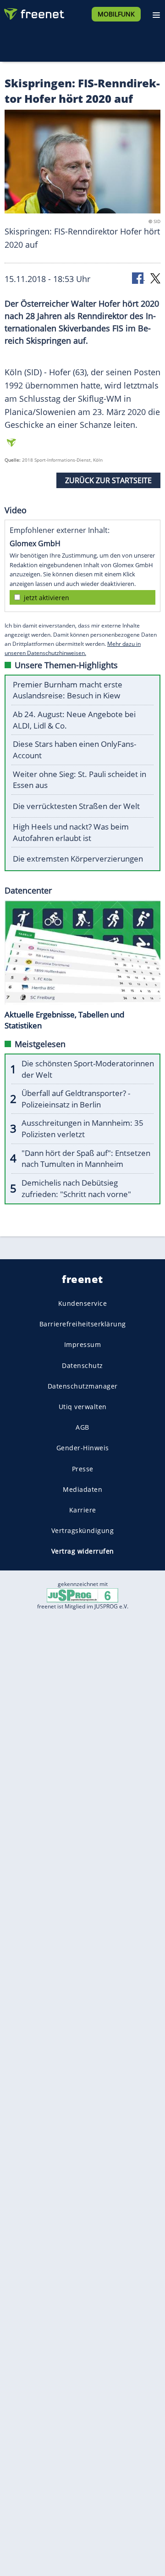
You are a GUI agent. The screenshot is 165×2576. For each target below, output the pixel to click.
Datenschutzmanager (83, 1386)
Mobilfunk (116, 14)
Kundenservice (83, 1303)
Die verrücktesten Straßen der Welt (76, 806)
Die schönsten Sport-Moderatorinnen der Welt (88, 1069)
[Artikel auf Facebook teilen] (138, 278)
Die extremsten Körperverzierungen (78, 859)
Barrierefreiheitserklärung (83, 1324)
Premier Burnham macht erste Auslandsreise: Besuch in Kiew (68, 690)
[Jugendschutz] (82, 1594)
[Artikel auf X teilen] (155, 278)
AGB (82, 1427)
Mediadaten (82, 1489)
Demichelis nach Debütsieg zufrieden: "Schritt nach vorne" (76, 1188)
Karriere (83, 1510)
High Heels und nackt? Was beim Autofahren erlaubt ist (71, 832)
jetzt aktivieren (47, 598)
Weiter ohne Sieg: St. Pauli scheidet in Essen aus (80, 780)
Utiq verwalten (83, 1407)
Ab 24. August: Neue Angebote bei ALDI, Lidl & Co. (74, 720)
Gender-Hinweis (83, 1448)
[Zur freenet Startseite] (34, 12)
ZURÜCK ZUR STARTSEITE (108, 480)
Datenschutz (82, 1365)
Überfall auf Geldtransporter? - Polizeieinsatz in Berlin (76, 1099)
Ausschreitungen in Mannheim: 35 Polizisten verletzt (82, 1128)
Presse (83, 1469)
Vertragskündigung (83, 1530)
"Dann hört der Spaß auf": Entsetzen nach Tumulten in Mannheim (86, 1159)
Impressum (83, 1345)
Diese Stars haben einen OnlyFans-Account (74, 750)
